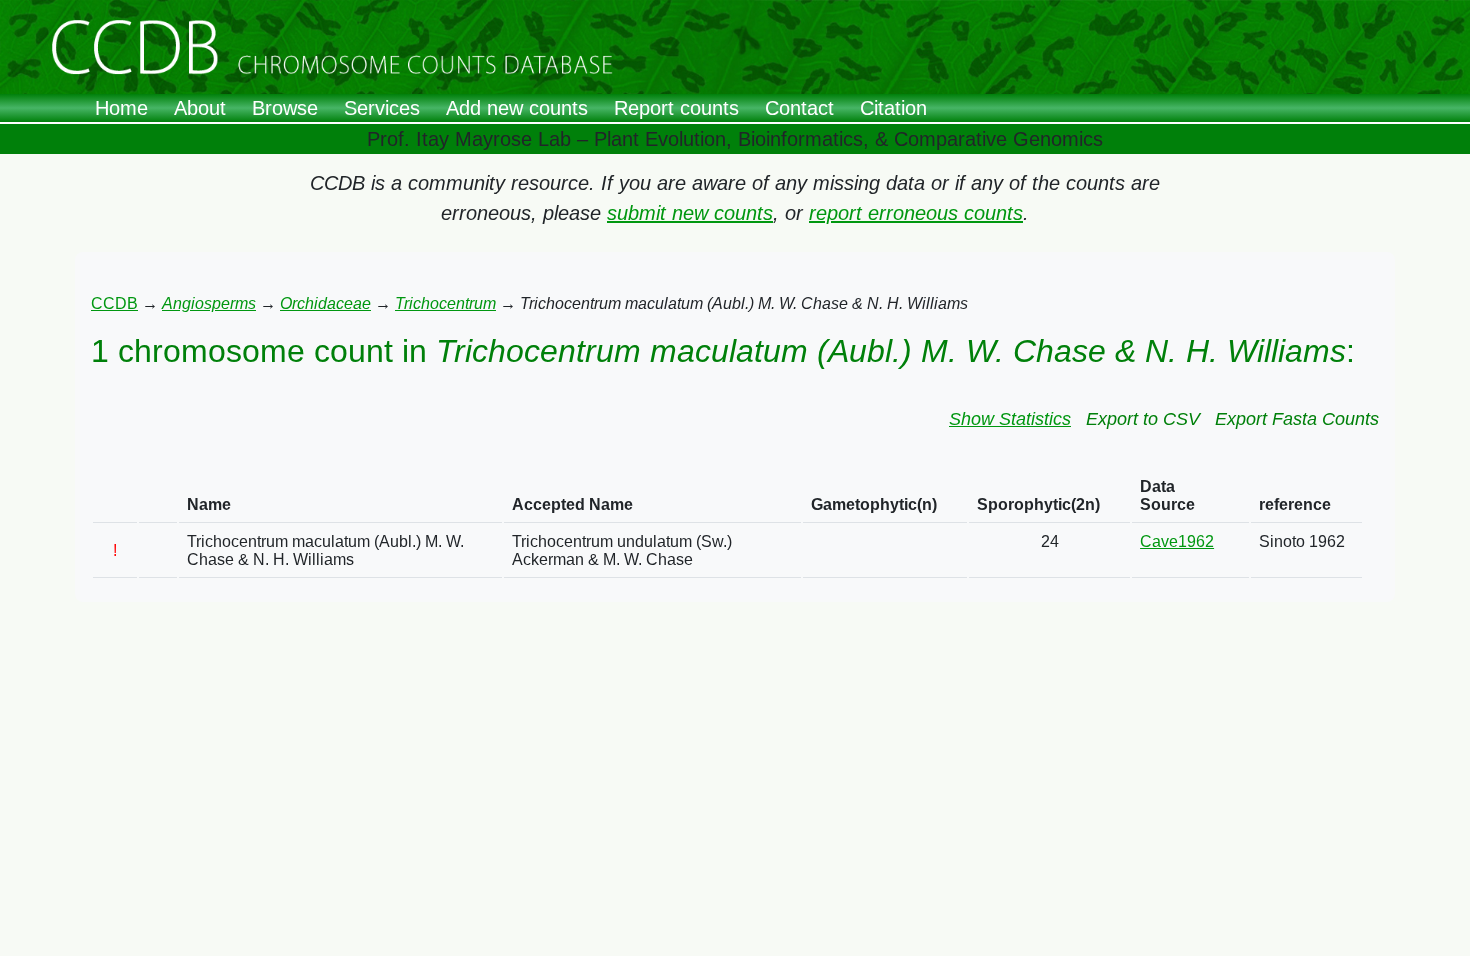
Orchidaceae (325, 303)
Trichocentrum (445, 303)
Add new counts (517, 108)
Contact (799, 108)
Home (121, 108)
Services (382, 108)
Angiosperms (209, 303)
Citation (893, 108)
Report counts (676, 108)
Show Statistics (1010, 419)
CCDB (114, 303)
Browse (285, 108)
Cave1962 (1177, 541)
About (200, 108)
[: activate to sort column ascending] (115, 496)
